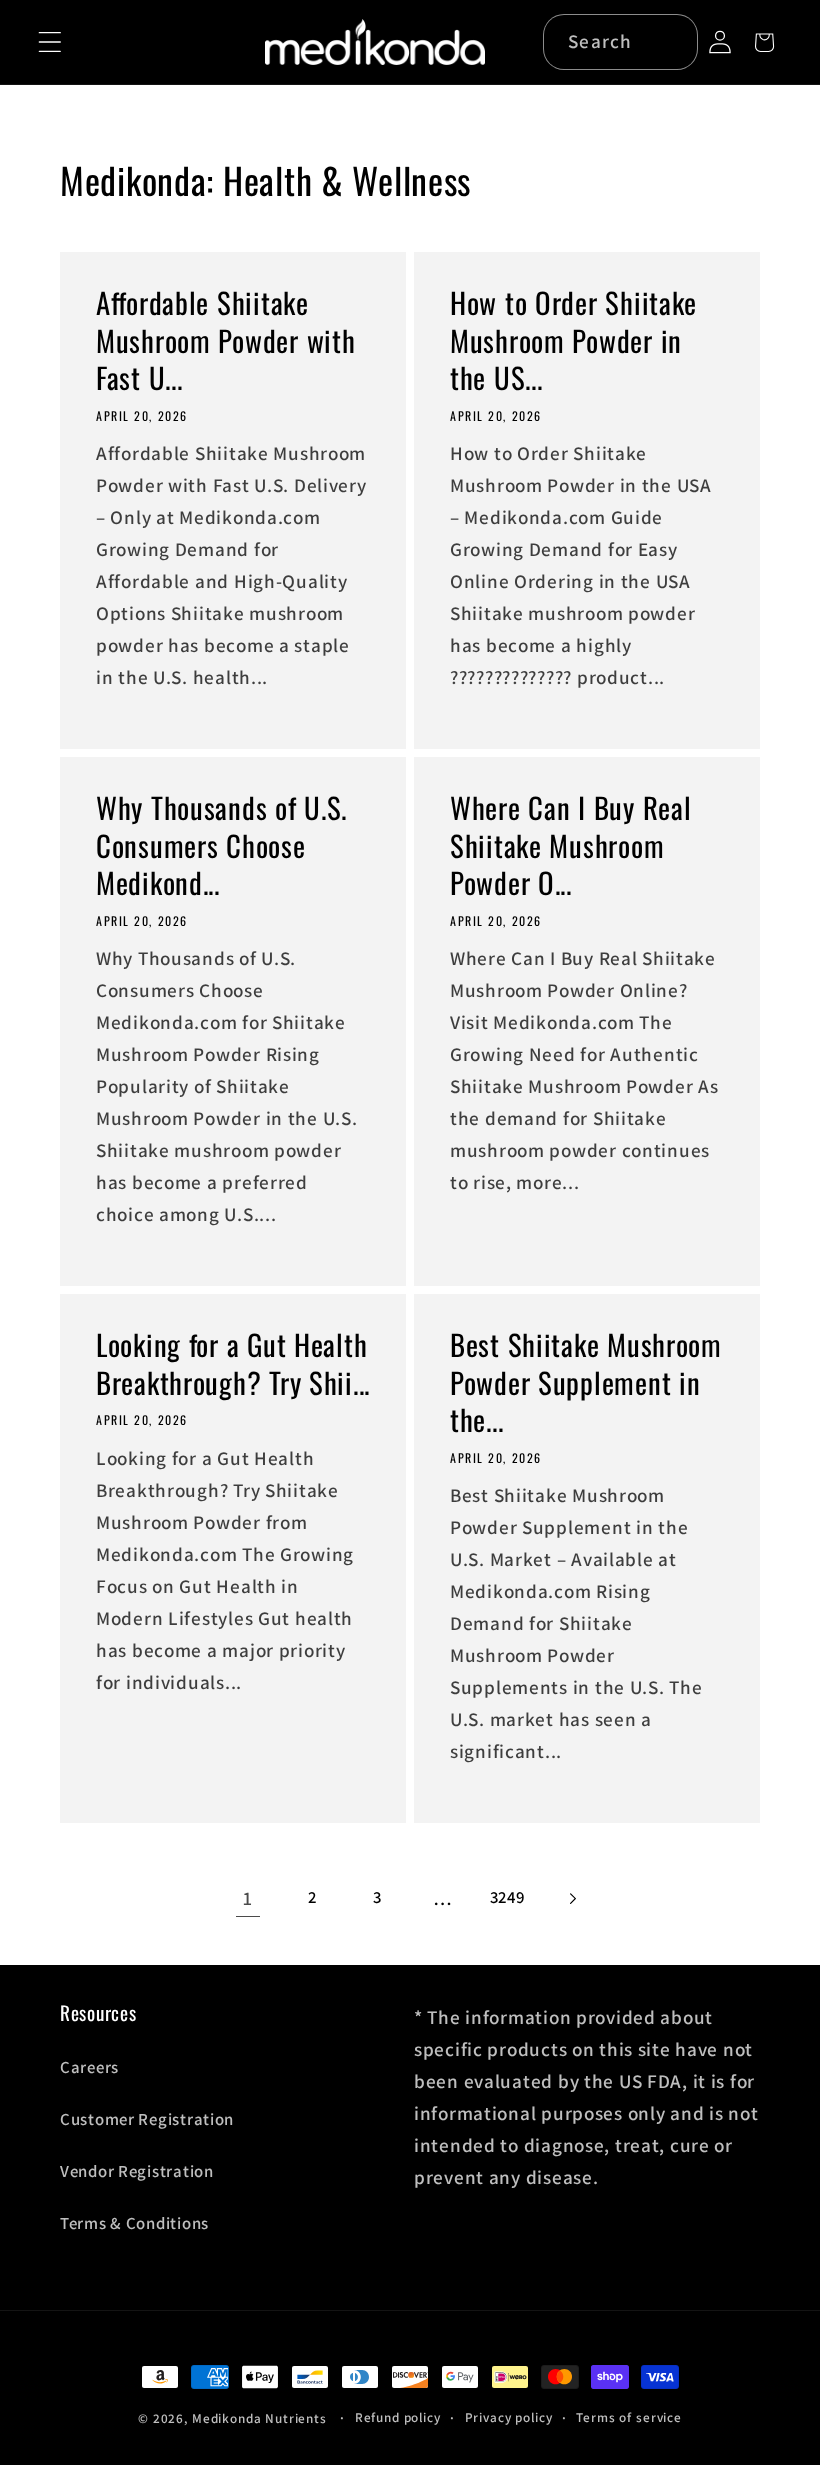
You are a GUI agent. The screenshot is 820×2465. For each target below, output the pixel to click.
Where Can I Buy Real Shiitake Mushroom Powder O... (570, 845)
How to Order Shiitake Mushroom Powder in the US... (573, 340)
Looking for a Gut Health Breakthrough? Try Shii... (233, 1364)
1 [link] (248, 1898)
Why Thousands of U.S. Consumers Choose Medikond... (221, 845)
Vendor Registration (137, 2171)
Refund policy (398, 2417)
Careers (89, 2067)
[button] (50, 42)
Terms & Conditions (134, 2223)
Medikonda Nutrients (259, 2418)
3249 (507, 1897)
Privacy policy (509, 2417)
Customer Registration (147, 2119)
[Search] (671, 41)
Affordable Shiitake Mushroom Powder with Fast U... (225, 340)
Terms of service (628, 2417)
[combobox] (620, 42)
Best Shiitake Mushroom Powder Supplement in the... (586, 1383)
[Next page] (572, 1898)
